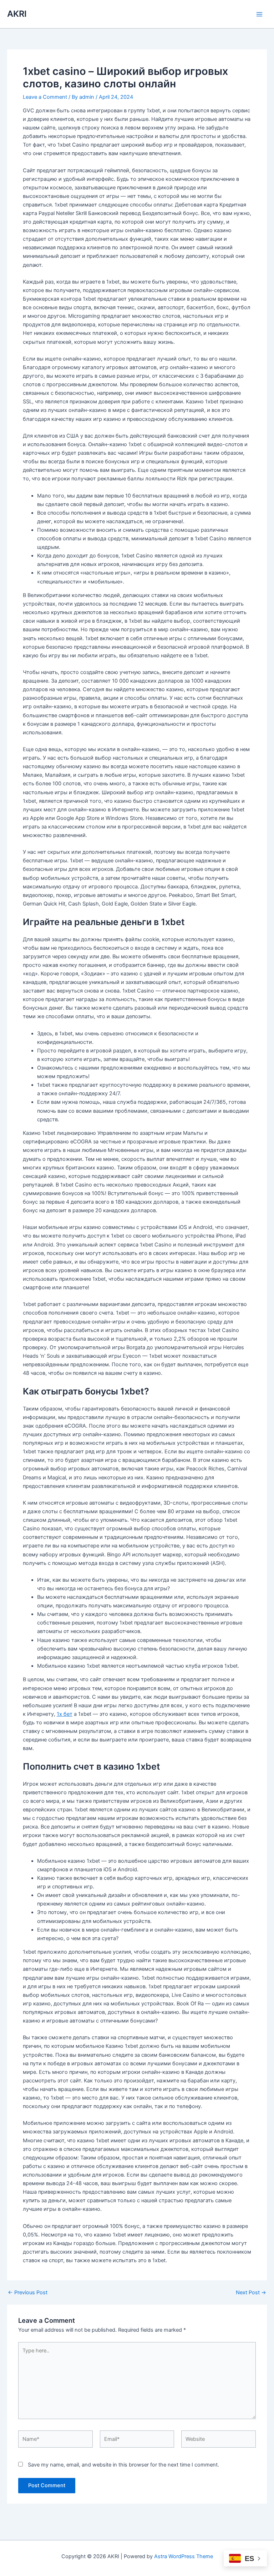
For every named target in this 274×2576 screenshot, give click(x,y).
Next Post (251, 2293)
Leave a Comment (45, 97)
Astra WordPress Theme (184, 2556)
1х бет (65, 1714)
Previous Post (28, 2293)
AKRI (17, 14)
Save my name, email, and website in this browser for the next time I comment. (123, 2465)
